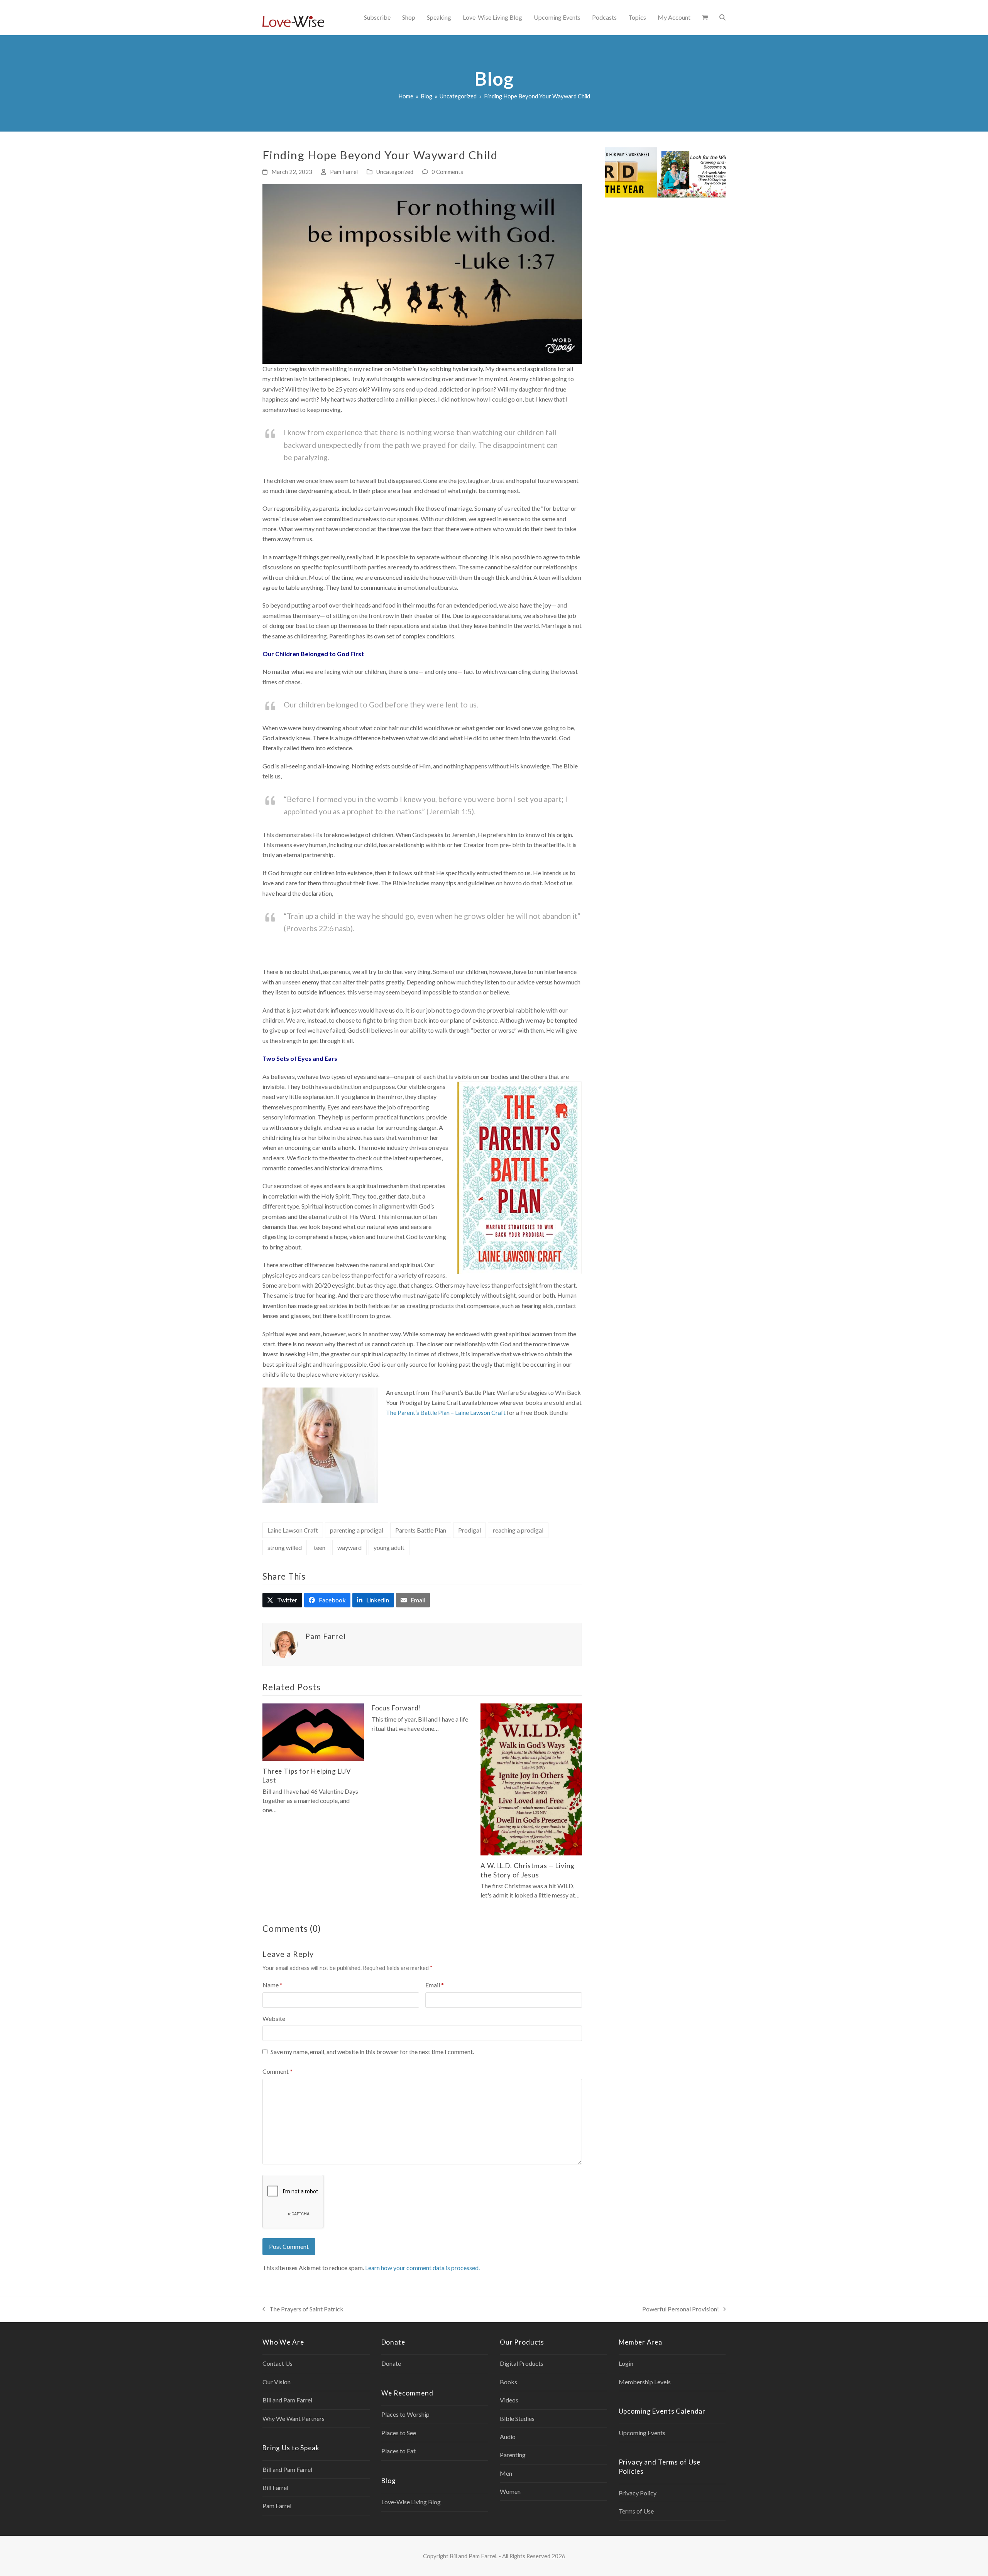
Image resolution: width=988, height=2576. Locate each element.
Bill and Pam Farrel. (474, 2556)
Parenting (513, 2455)
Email (435, 1985)
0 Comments (447, 172)
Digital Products (522, 2363)
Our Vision (277, 2382)
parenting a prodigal (357, 1530)
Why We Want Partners (294, 2418)
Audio (508, 2437)
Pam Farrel (344, 172)
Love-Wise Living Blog (411, 2502)
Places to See (399, 2433)
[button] (705, 17)
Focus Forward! (397, 1708)
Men (506, 2473)
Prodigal (469, 1530)
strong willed (285, 1547)
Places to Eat (398, 2451)
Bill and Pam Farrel (287, 2400)
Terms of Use (636, 2511)
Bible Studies (517, 2418)
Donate (391, 2363)
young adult (389, 1547)
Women (510, 2491)
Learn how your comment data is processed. (422, 2268)
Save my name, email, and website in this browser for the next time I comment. (372, 2052)
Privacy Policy (638, 2493)
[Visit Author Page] (284, 1644)
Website (274, 2018)
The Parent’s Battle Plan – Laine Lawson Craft (446, 1412)
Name (272, 1985)
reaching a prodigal (518, 1530)
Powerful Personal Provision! (681, 2310)
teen (320, 1547)
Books (508, 2382)
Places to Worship (405, 2414)
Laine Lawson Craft (293, 1530)
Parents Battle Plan (421, 1530)
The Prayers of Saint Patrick (303, 2310)
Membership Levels (645, 2382)
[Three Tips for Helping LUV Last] (313, 1731)
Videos (509, 2400)
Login (626, 2363)
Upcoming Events (642, 2433)
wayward (349, 1547)
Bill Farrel (275, 2487)
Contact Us (277, 2363)
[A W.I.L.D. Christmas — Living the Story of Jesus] (531, 1778)
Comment (277, 2071)
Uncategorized (395, 172)
